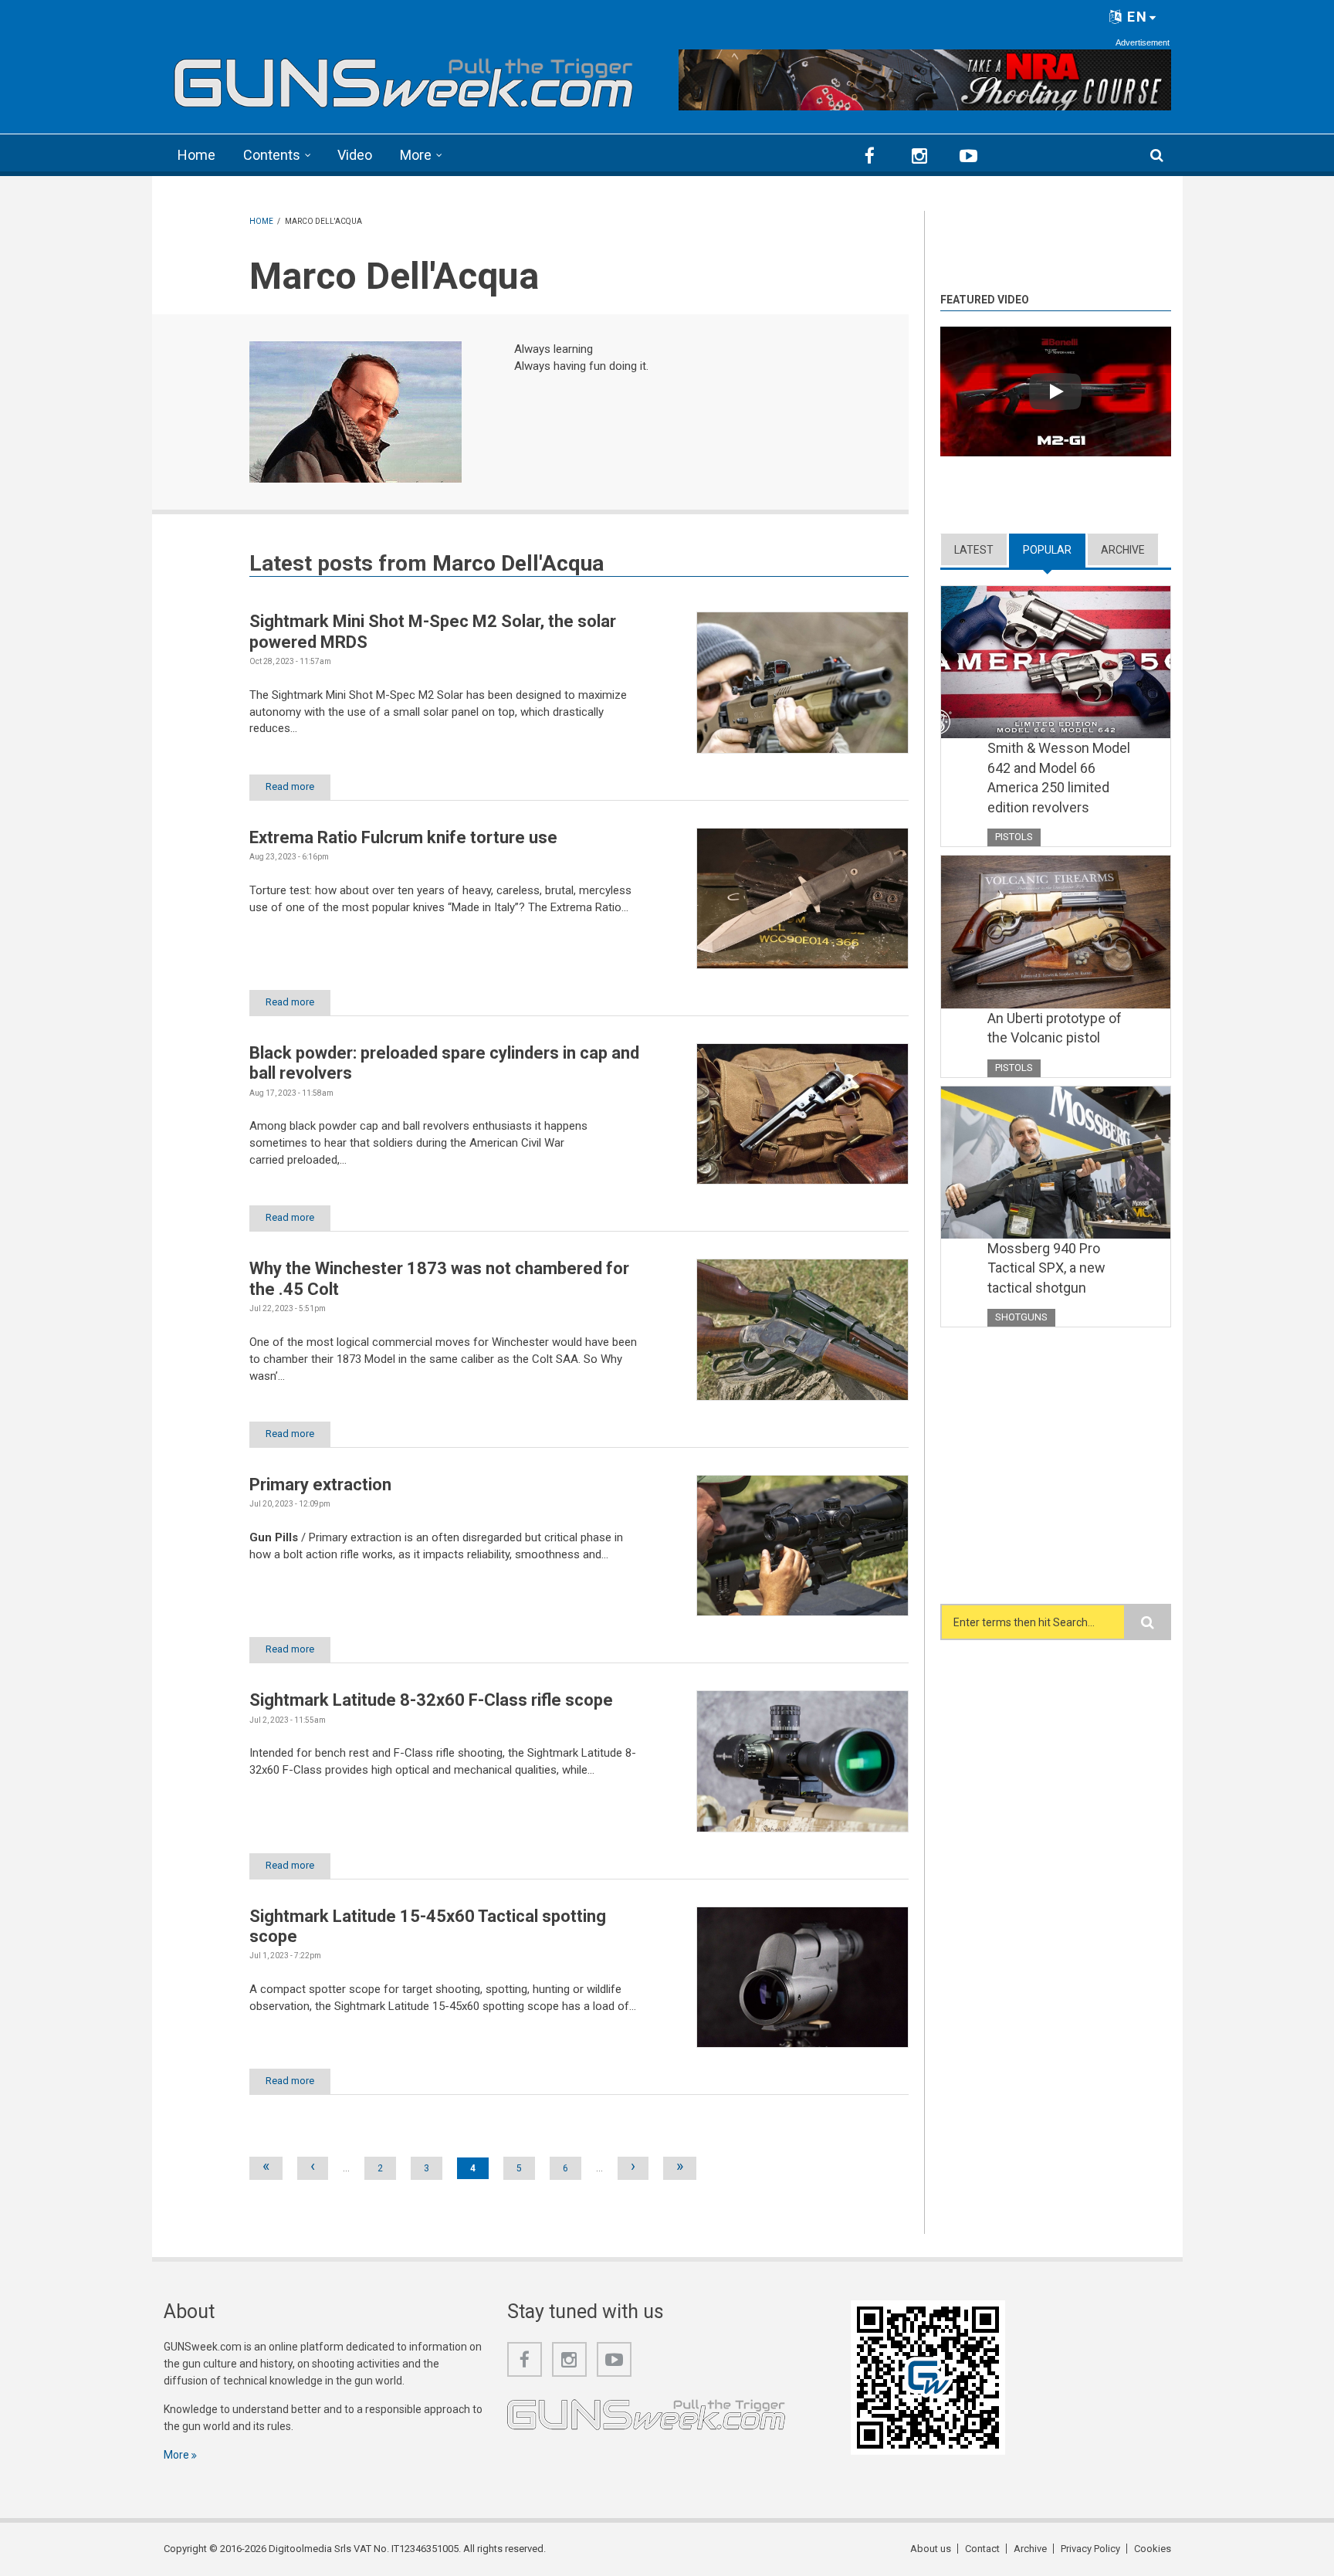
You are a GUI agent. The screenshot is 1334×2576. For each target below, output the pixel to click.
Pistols (1014, 837)
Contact (982, 2549)
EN (1135, 17)
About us (931, 2549)
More (416, 155)
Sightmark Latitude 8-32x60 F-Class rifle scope (431, 1700)
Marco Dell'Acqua (518, 563)
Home (196, 155)
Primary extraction (320, 1485)
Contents (272, 155)
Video (355, 155)
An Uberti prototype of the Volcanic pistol (1055, 1028)
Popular (1054, 550)
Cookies (1153, 2549)
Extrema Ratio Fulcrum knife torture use (403, 837)
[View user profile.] (356, 412)
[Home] (404, 78)
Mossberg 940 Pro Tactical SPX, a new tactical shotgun (1046, 1268)
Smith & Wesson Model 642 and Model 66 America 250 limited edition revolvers (1059, 778)
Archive (1123, 550)
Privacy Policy (1090, 2549)
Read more (290, 786)
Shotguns (1021, 1317)
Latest (974, 550)
